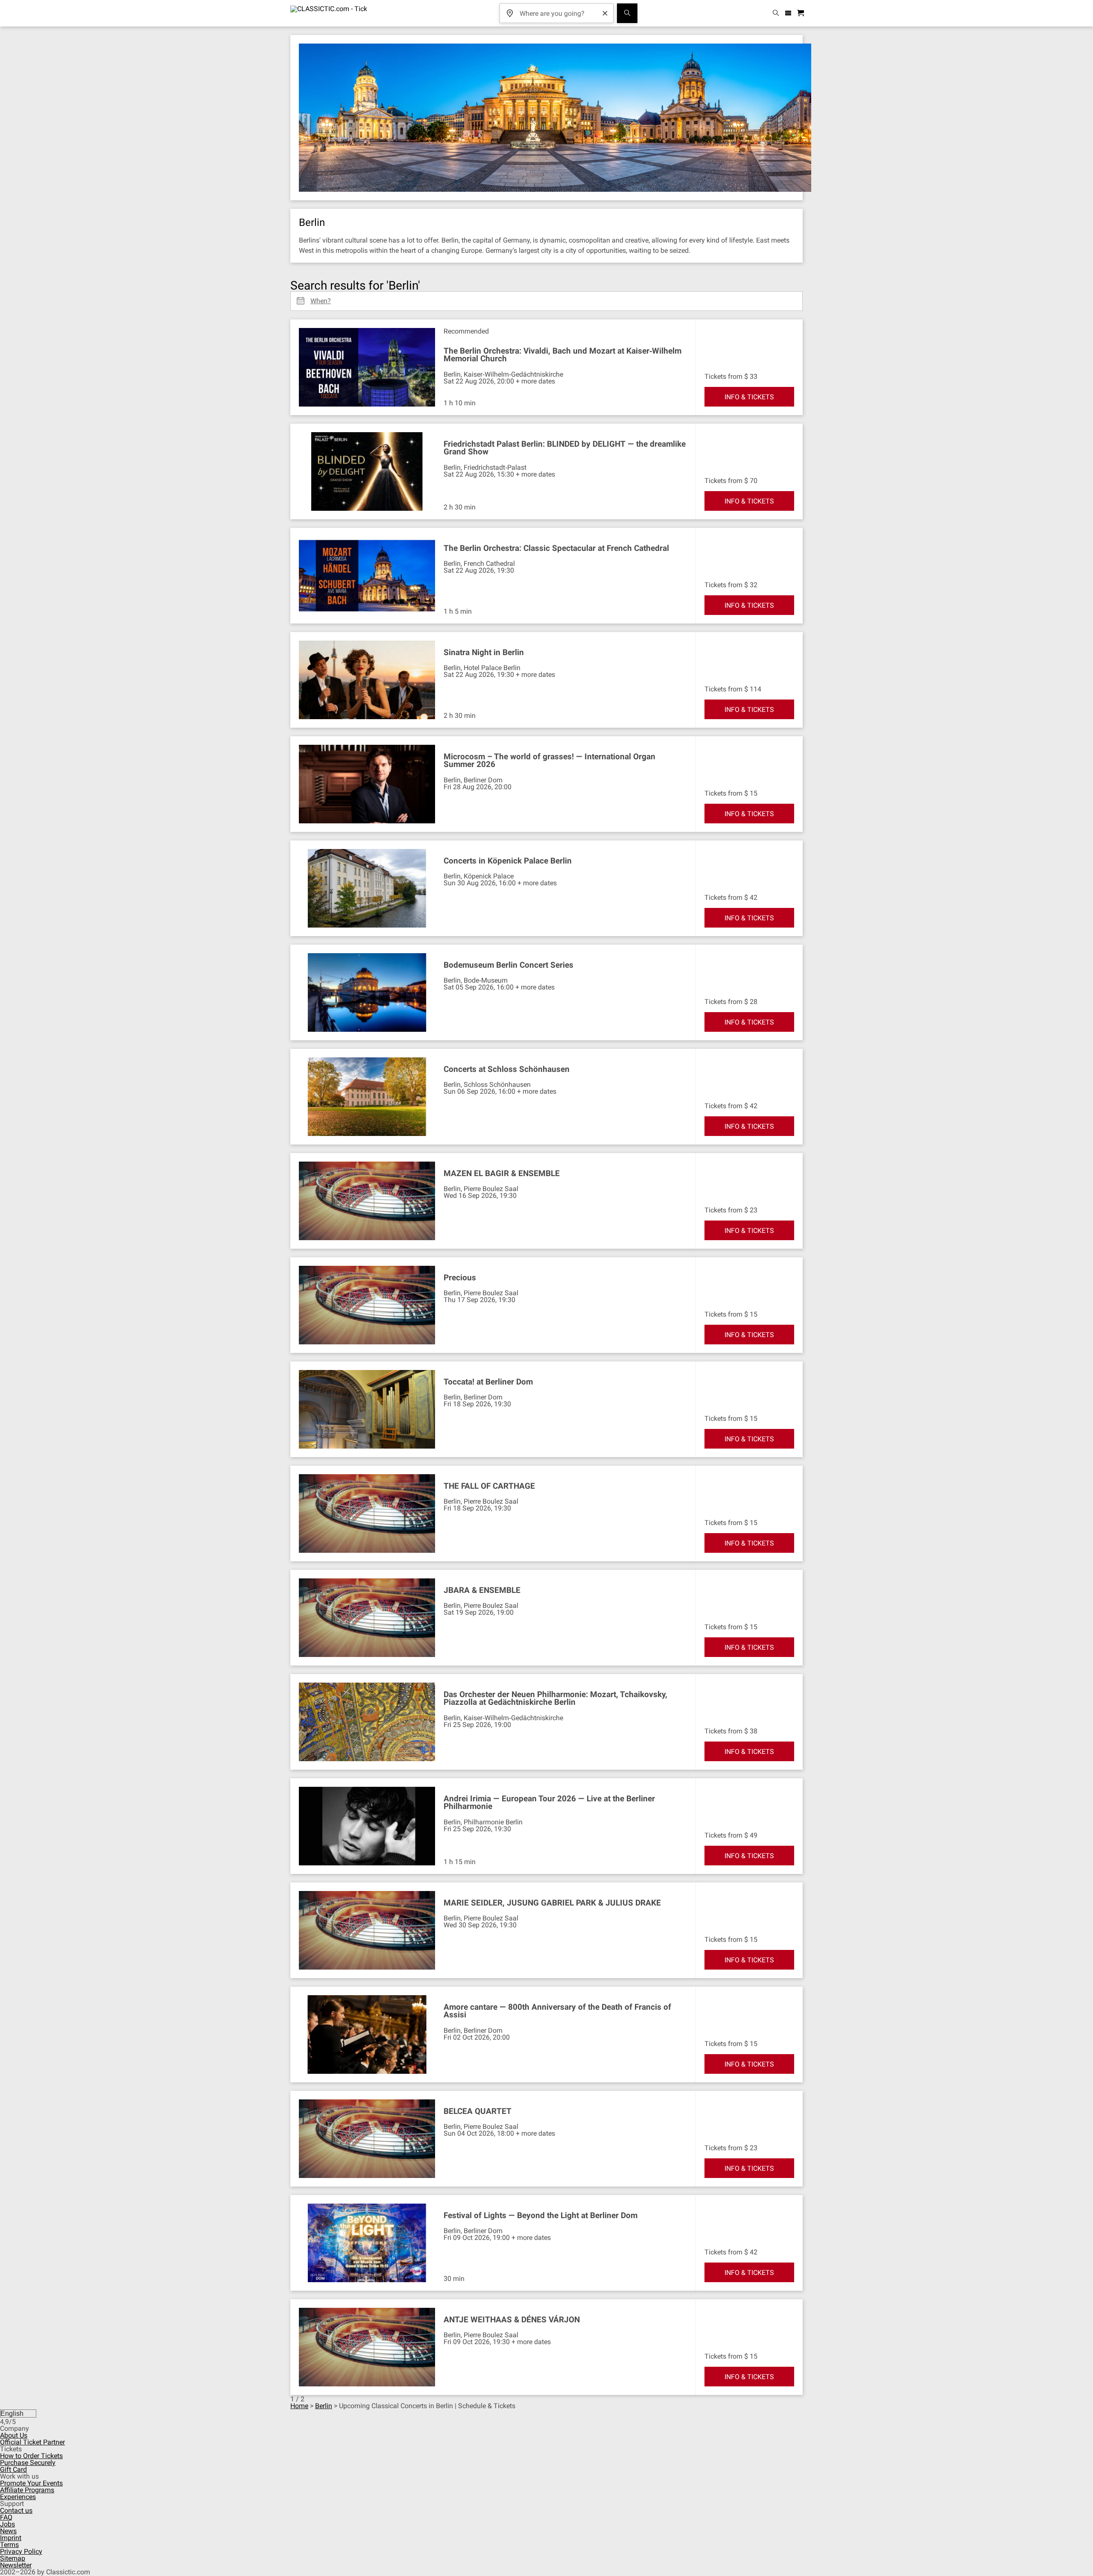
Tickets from (723, 376)
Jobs (7, 2524)
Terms (9, 2545)
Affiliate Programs (27, 2490)
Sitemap (13, 2558)
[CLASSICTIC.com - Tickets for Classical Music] (329, 13)
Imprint (11, 2538)
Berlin (324, 2406)
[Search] (627, 13)
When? (321, 298)
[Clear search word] (605, 13)
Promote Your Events (31, 2483)
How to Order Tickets (31, 2456)
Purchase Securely (28, 2463)
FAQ (6, 2517)
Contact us (16, 2510)
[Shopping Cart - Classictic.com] (802, 13)
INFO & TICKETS (749, 397)
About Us (14, 2435)
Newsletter (16, 2565)
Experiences (18, 2497)
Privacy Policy (21, 2551)
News (8, 2531)
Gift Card (13, 2469)
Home (299, 2406)
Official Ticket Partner (32, 2442)
